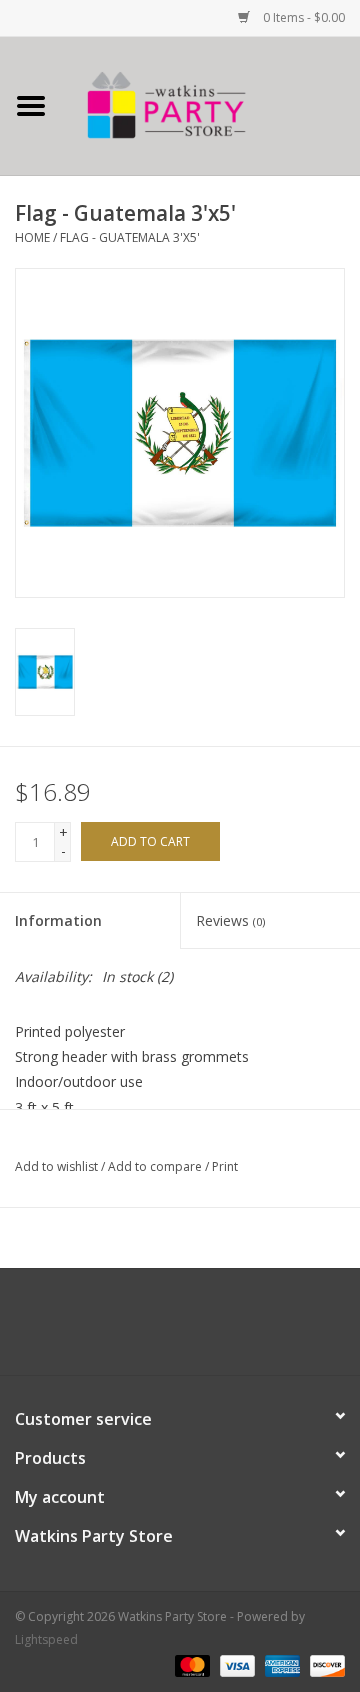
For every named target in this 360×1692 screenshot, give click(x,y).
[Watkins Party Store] (211, 104)
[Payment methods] (190, 1664)
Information (58, 920)
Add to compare (156, 1166)
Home (32, 237)
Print (225, 1166)
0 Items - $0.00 (302, 17)
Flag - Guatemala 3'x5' (130, 237)
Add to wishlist (56, 1166)
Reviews (230, 920)
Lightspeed (46, 1639)
